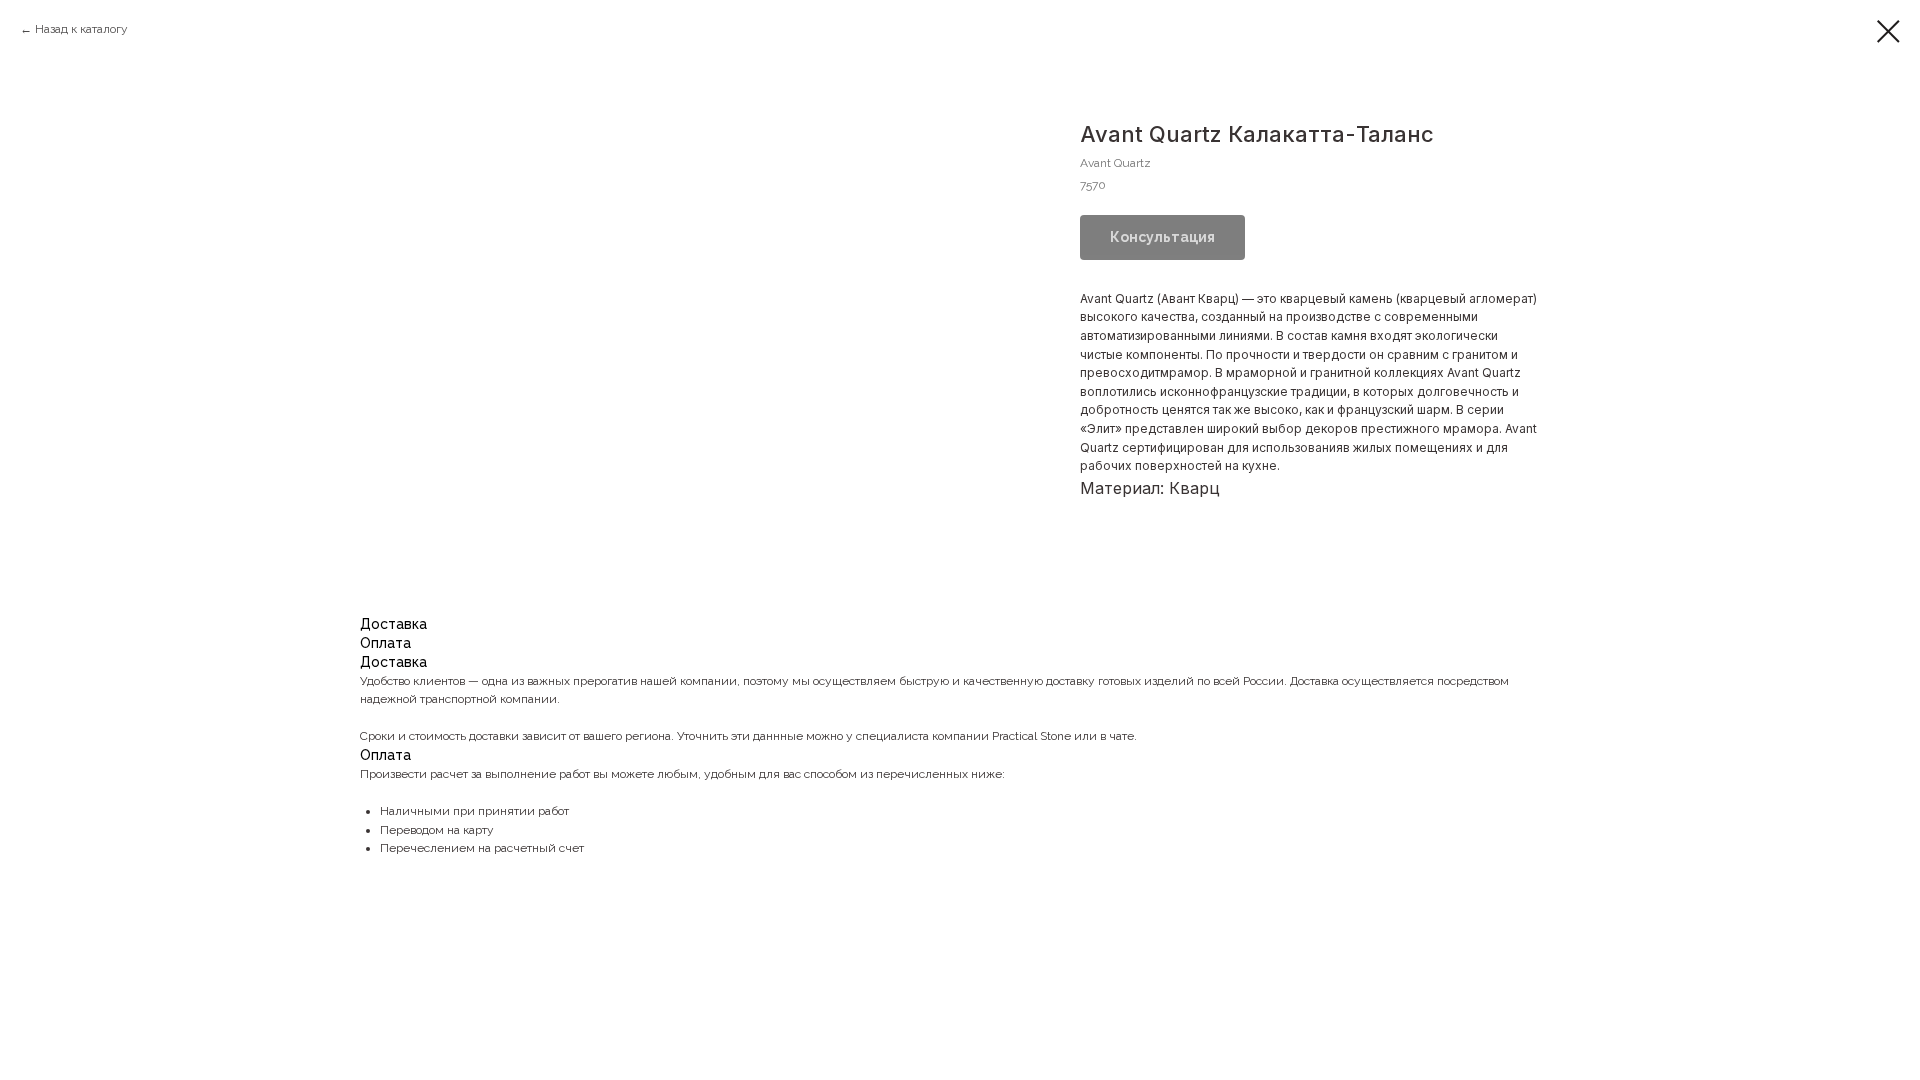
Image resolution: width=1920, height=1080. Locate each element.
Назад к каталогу (81, 29)
